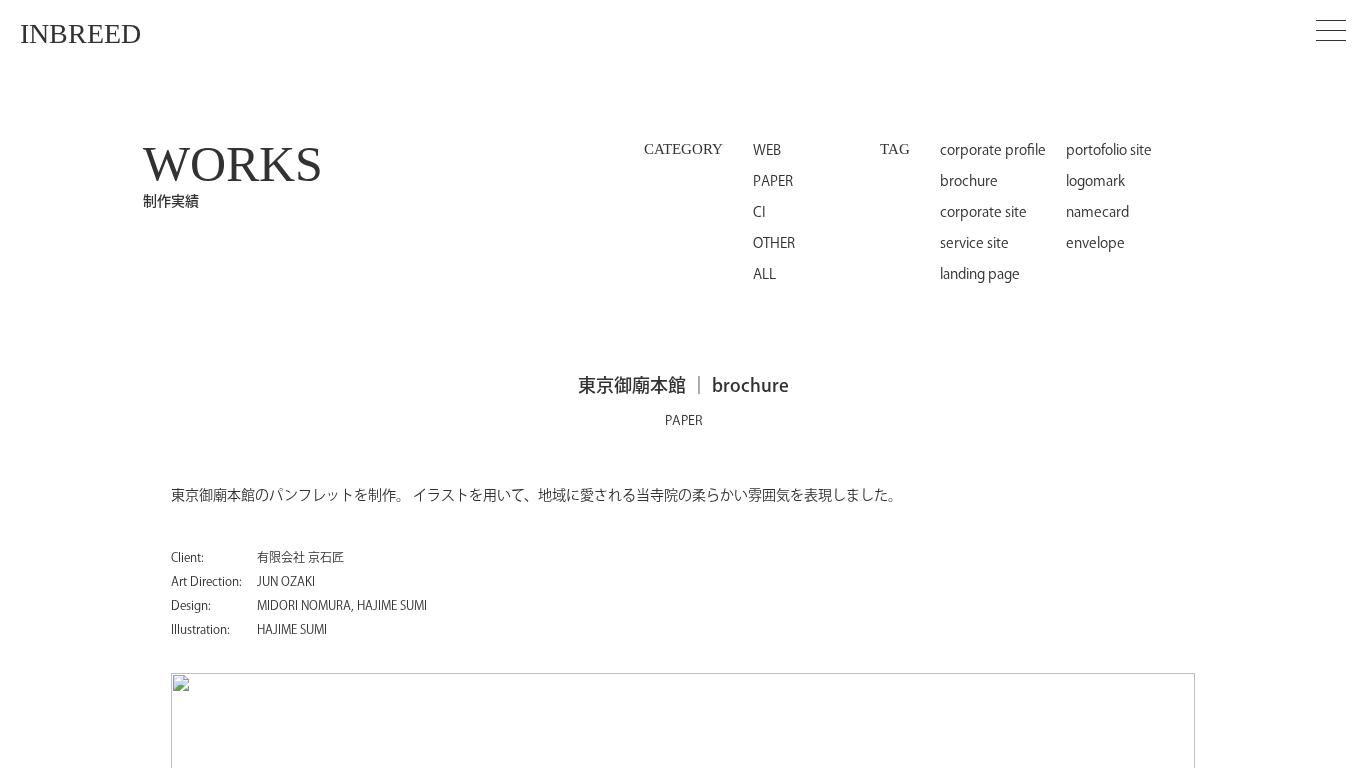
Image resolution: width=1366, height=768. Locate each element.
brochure (969, 182)
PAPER (773, 182)
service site (974, 244)
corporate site (983, 213)
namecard (1097, 213)
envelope (1095, 244)
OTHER (774, 244)
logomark (1095, 182)
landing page (980, 275)
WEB (767, 151)
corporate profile (993, 151)
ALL (764, 275)
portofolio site (1109, 151)
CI (759, 213)
